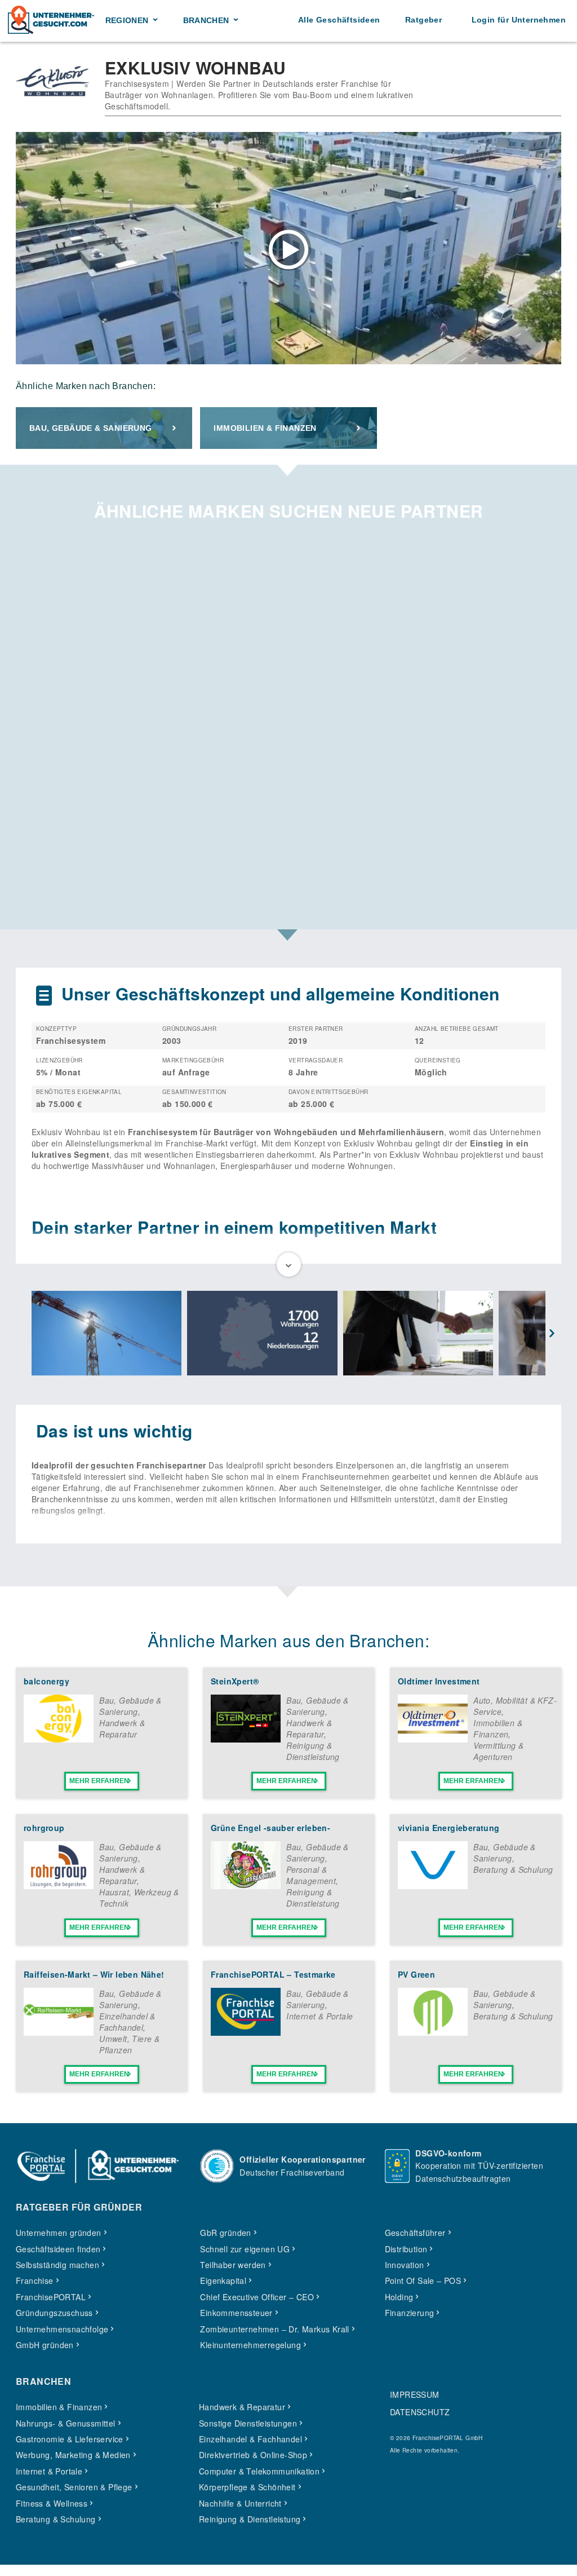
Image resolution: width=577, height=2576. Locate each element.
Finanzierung (410, 2313)
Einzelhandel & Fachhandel (127, 2022)
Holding (399, 2297)
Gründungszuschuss (54, 2313)
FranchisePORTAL (51, 2297)
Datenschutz (420, 2412)
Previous (25, 1334)
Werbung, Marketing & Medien (73, 2455)
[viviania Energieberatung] (433, 1886)
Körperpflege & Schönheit (247, 2487)
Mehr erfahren (99, 1781)
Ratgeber (423, 20)
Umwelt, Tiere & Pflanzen (129, 2044)
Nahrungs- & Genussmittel (66, 2423)
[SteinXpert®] (246, 1739)
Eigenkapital (223, 2281)
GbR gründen (225, 2233)
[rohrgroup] (59, 1886)
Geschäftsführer (415, 2233)
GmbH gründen (45, 2345)
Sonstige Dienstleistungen (248, 2423)
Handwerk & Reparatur (122, 1728)
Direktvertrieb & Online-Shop (253, 2455)
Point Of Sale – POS (423, 2281)
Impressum (415, 2394)
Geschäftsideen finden (58, 2249)
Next (552, 1334)
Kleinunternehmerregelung (250, 2345)
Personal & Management (311, 1875)
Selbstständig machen (57, 2265)
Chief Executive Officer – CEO (257, 2297)
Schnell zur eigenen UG (245, 2249)
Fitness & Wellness (52, 2503)
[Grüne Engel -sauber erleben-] (246, 1886)
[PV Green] (433, 2032)
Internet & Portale (319, 2016)
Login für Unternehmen (519, 20)
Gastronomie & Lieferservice (70, 2439)
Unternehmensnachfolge (62, 2329)
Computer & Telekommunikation (259, 2471)
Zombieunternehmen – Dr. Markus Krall (274, 2329)
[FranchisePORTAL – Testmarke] (246, 2032)
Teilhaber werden (233, 2265)
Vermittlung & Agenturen (498, 1751)
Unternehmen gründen (59, 2233)
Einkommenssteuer (236, 2313)
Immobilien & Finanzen (265, 428)
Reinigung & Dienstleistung (313, 1751)
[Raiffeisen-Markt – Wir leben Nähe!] (59, 2032)
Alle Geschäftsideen (339, 20)
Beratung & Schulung (513, 1869)
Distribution (406, 2249)
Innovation (405, 2265)
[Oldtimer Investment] (433, 1739)
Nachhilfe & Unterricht (240, 2503)
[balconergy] (59, 1739)
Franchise (35, 2281)
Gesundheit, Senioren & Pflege (74, 2487)
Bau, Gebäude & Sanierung (91, 428)
